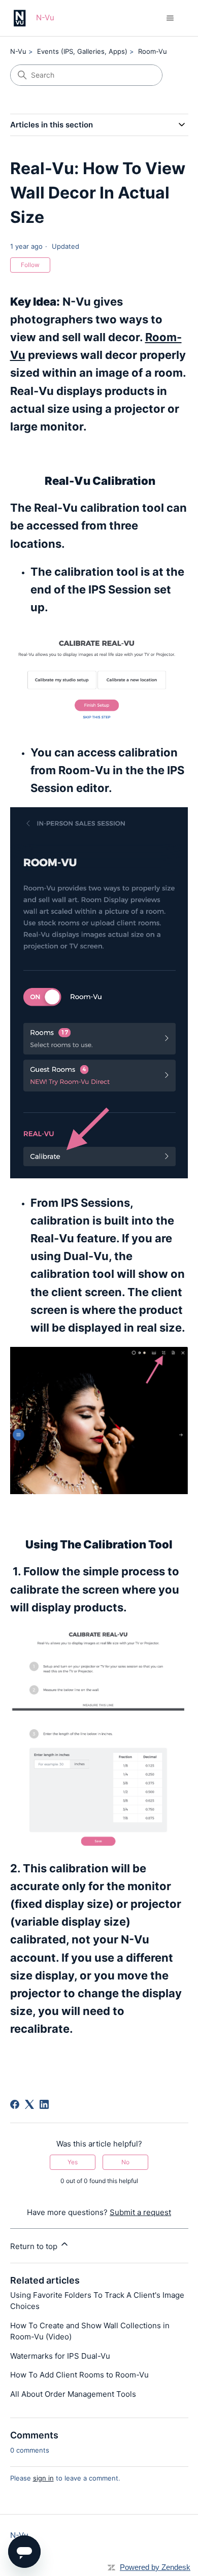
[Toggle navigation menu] (170, 18)
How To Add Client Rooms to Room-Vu (79, 2375)
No (125, 2162)
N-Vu (18, 51)
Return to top (35, 2246)
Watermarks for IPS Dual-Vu (60, 2356)
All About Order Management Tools (73, 2394)
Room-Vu (153, 51)
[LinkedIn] (44, 2104)
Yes (73, 2162)
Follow (30, 265)
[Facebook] (15, 2104)
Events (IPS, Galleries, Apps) (82, 51)
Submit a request (140, 2212)
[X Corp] (29, 2104)
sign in (43, 2478)
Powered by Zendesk (155, 2567)
